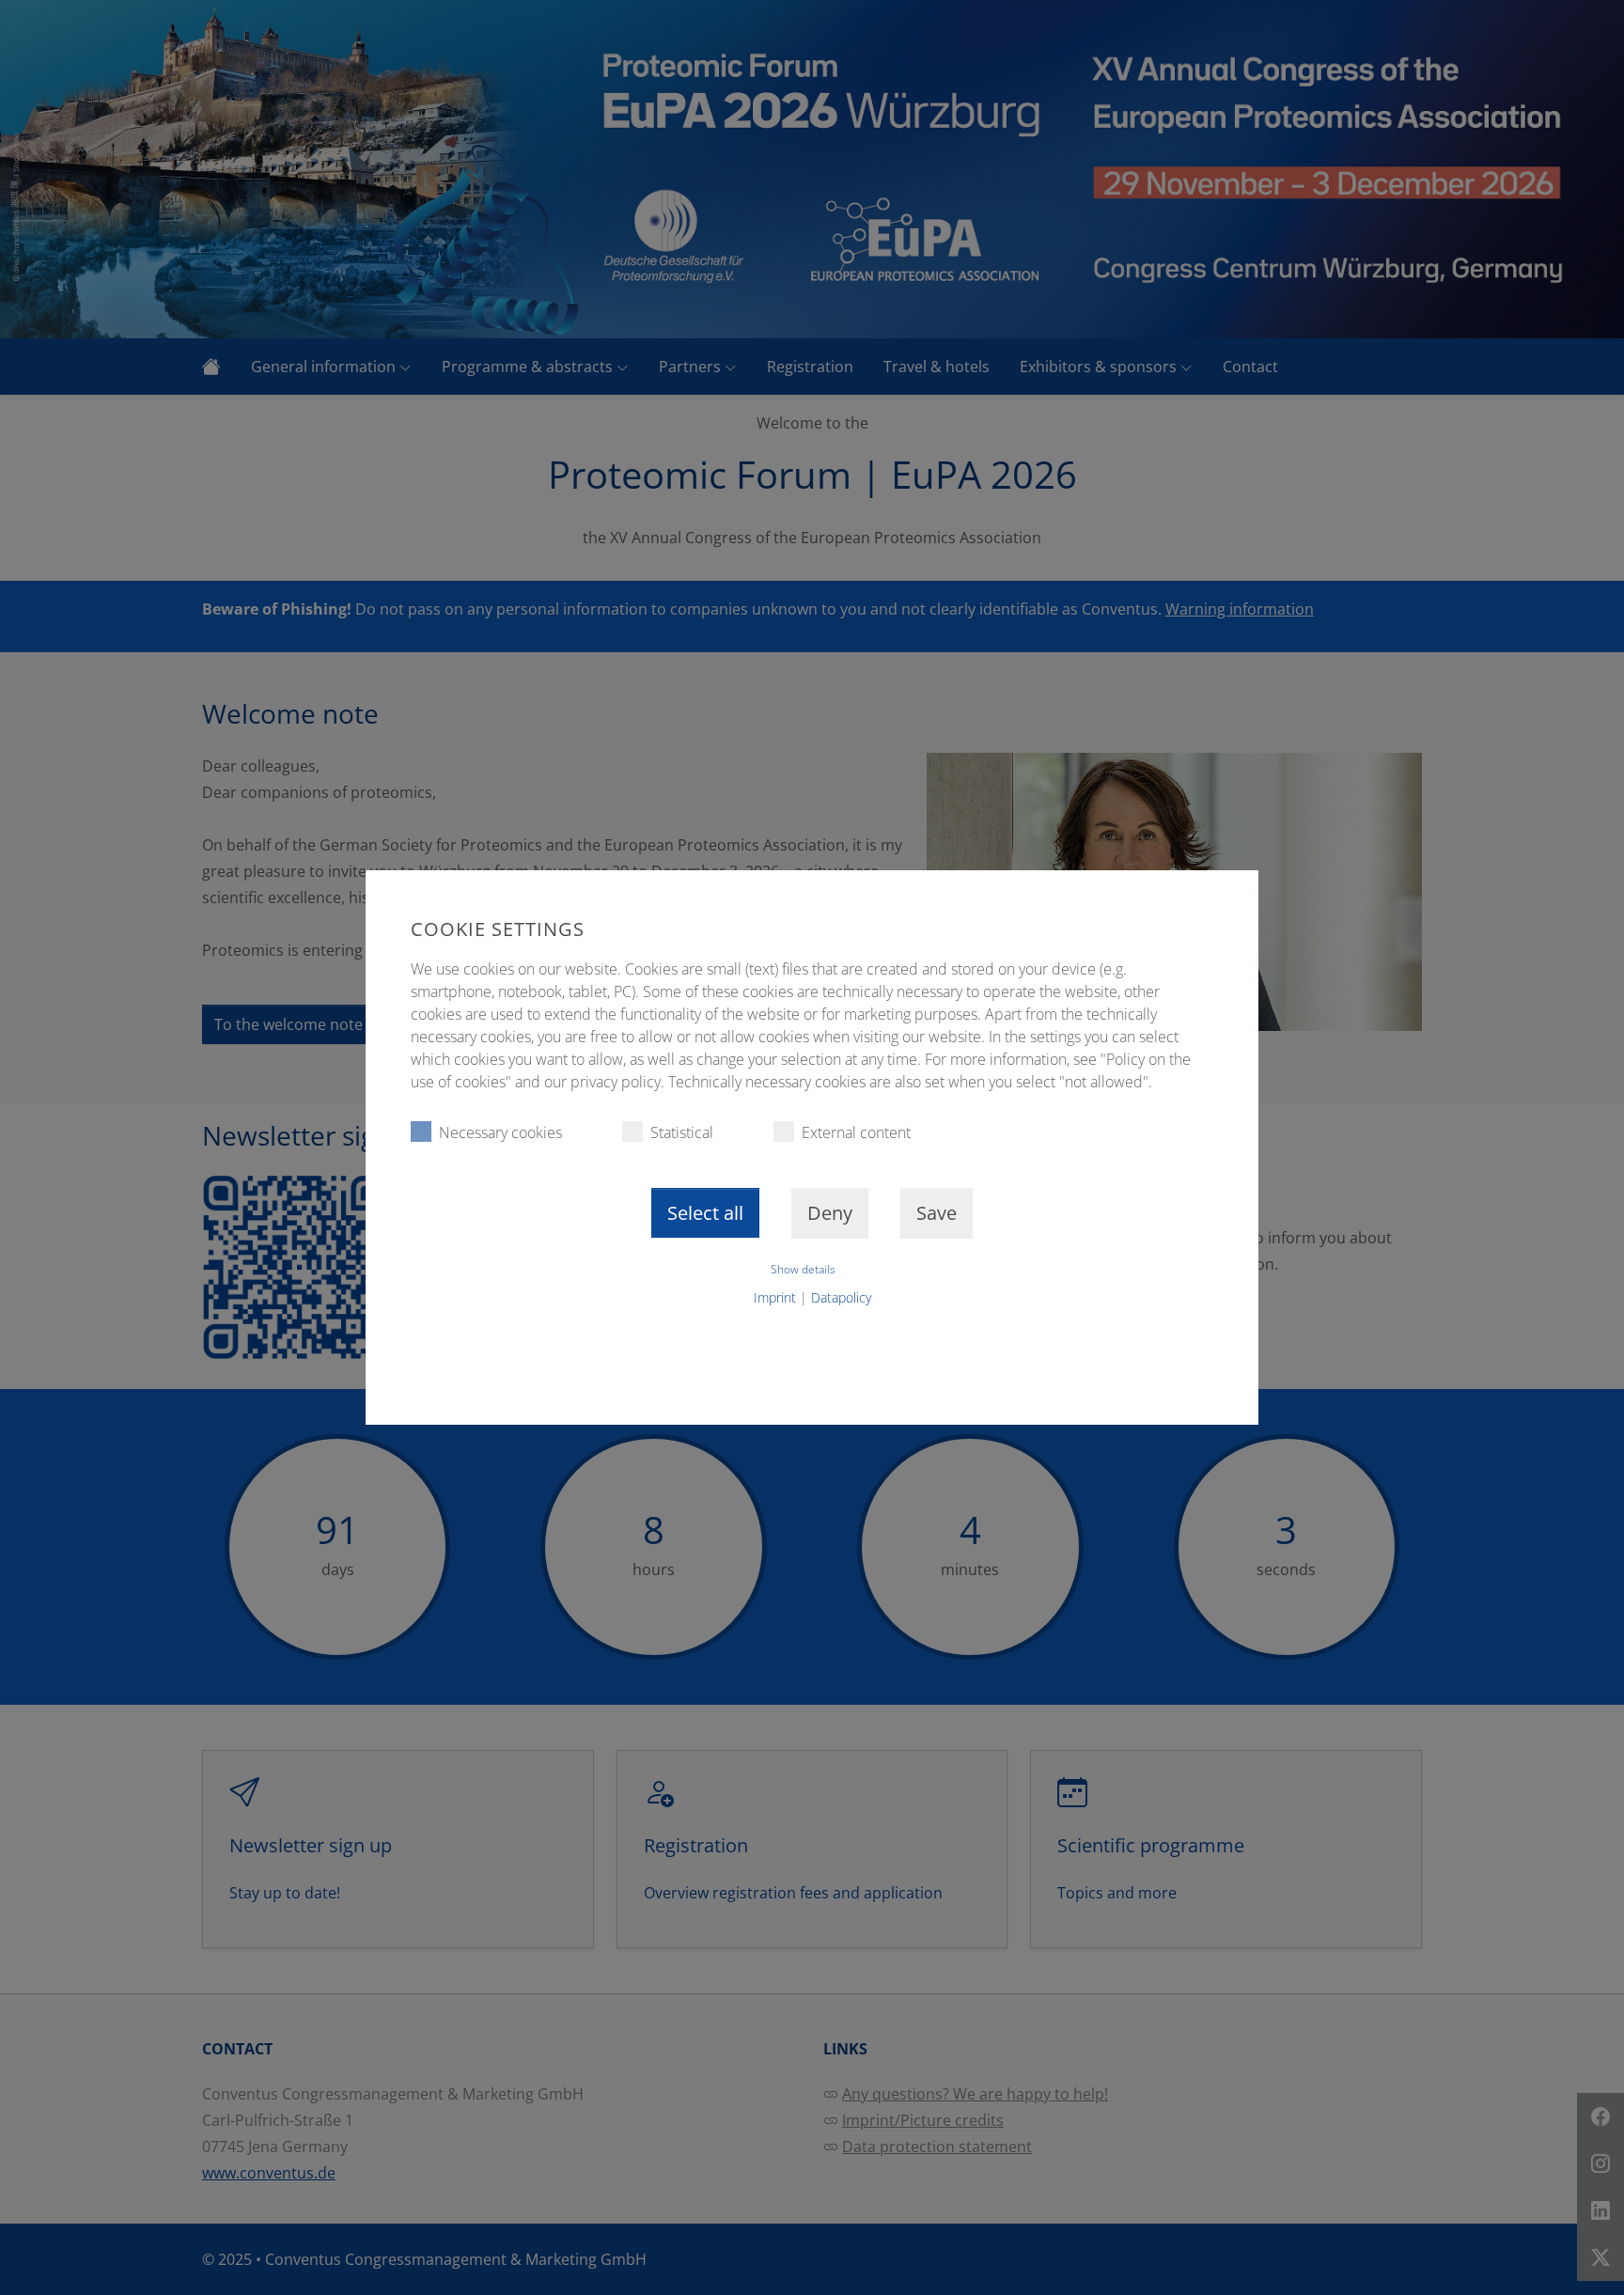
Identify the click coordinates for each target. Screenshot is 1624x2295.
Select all (705, 1213)
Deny (830, 1213)
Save (937, 1213)
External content (856, 1132)
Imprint (775, 1297)
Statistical (682, 1132)
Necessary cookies (500, 1132)
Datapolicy (841, 1297)
